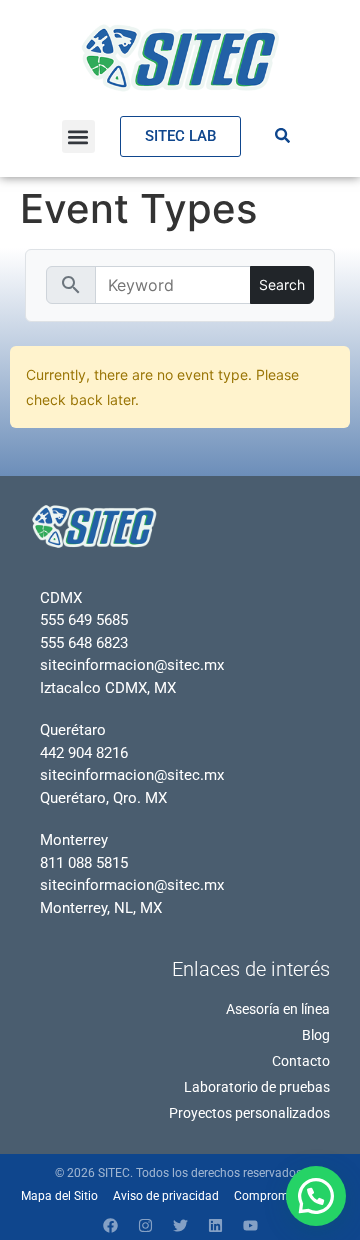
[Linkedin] (215, 1225)
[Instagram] (145, 1225)
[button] (78, 136)
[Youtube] (250, 1225)
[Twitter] (180, 1225)
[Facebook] (110, 1225)
